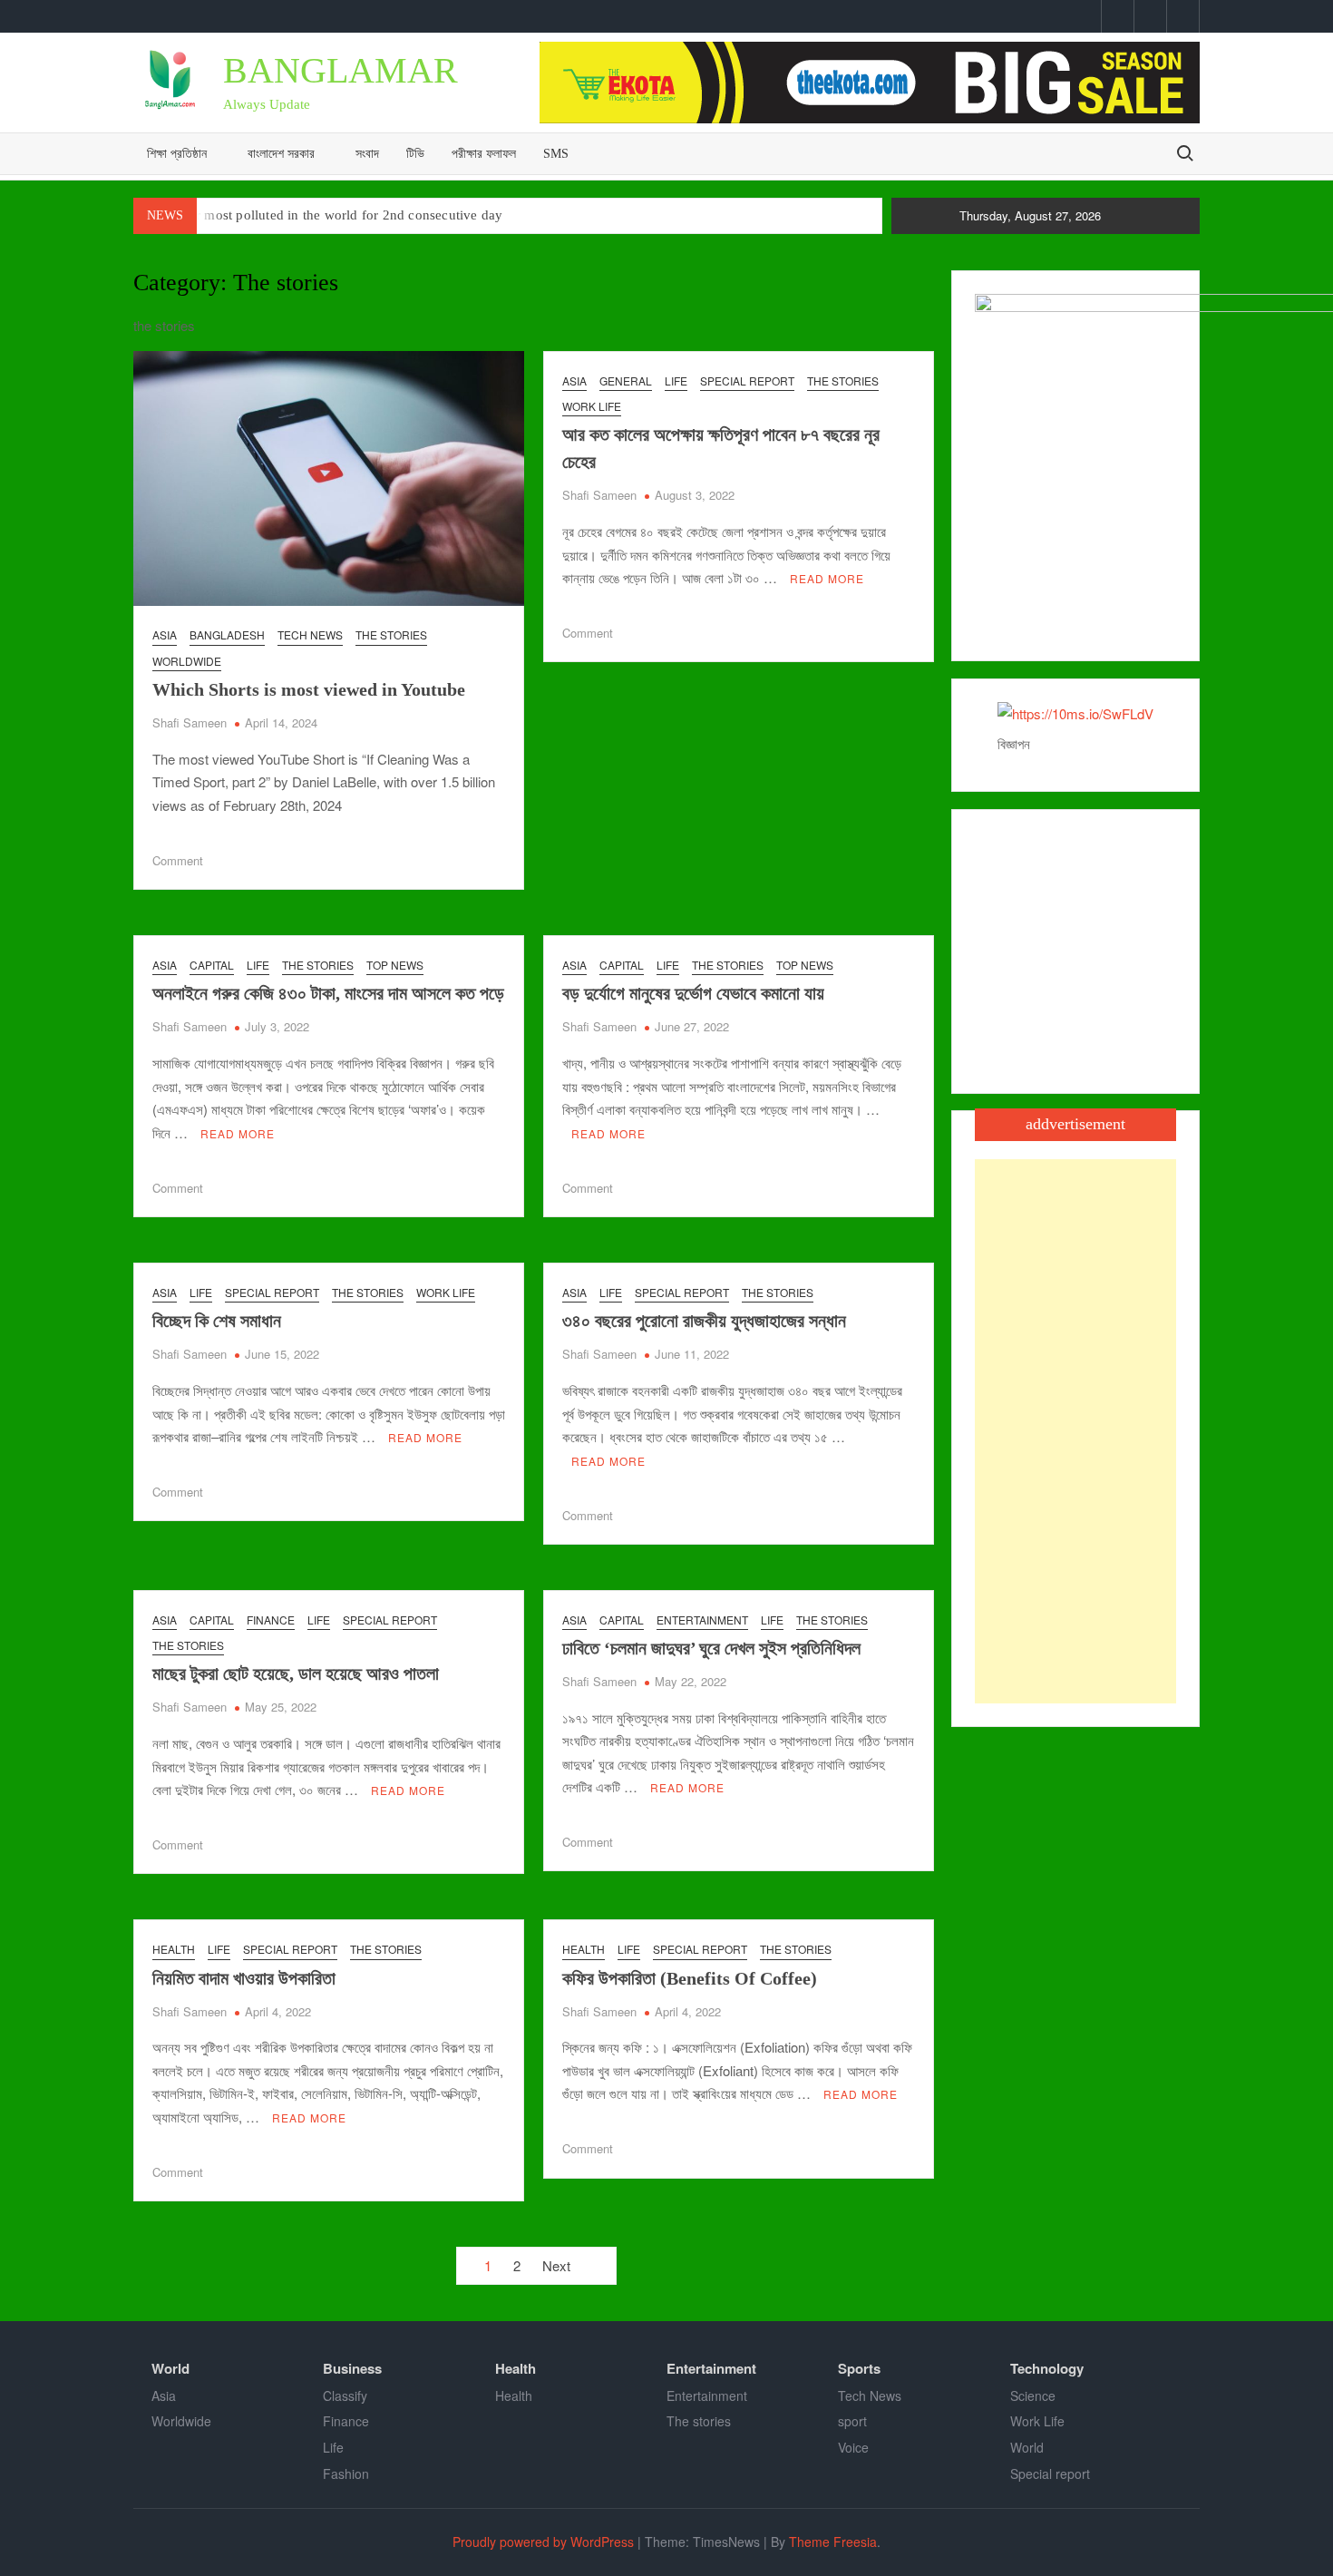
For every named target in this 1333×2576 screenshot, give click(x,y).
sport (852, 2421)
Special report (747, 381)
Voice (853, 2447)
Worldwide (187, 661)
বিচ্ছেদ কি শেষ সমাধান (217, 1321)
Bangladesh (227, 634)
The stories (391, 634)
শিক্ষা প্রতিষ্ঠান (177, 154)
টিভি (415, 154)
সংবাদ (367, 154)
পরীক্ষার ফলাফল (484, 154)
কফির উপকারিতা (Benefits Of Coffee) (690, 1978)
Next (556, 2265)
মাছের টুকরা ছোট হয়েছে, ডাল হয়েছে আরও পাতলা (296, 1673)
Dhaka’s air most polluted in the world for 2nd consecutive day (318, 215)
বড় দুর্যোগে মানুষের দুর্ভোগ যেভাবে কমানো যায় (693, 993)
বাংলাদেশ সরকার (281, 154)
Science (1033, 2395)
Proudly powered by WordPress (543, 2542)
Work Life (592, 406)
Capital (212, 965)
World (170, 2368)
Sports (859, 2368)
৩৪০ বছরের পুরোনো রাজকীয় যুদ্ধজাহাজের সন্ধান (704, 1321)
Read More (827, 578)
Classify (345, 2395)
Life (676, 381)
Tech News (310, 634)
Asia (165, 634)
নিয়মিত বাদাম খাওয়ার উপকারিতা (244, 1978)
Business (352, 2368)
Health (174, 1949)
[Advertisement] (1075, 1431)
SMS (556, 154)
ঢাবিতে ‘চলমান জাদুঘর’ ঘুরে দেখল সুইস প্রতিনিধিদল (711, 1648)
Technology (1047, 2368)
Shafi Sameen (190, 722)
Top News (395, 965)
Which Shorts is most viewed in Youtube (309, 689)
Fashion (346, 2474)
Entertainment (702, 1620)
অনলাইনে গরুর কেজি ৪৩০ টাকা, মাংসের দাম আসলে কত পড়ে (328, 993)
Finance (271, 1620)
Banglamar (341, 70)
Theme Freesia (833, 2542)
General (626, 381)
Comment (178, 860)
